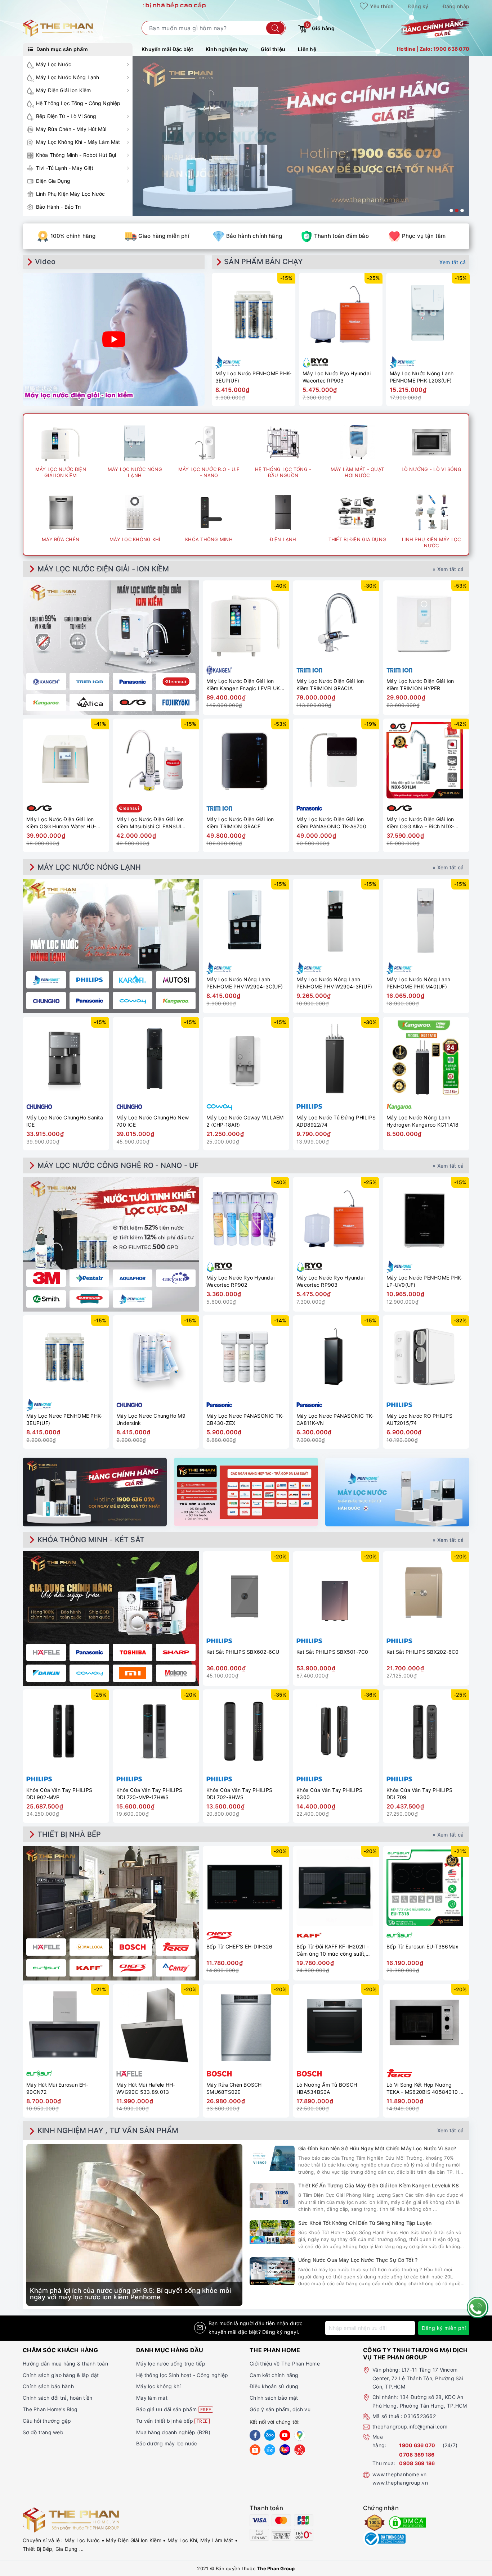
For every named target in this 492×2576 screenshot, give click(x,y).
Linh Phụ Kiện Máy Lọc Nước (71, 194)
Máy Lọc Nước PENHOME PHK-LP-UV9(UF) (424, 1281)
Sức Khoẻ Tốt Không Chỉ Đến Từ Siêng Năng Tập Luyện (365, 2223)
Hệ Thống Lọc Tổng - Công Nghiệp (78, 103)
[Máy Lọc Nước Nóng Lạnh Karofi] (133, 980)
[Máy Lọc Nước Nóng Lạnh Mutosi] (176, 980)
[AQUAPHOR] (133, 1278)
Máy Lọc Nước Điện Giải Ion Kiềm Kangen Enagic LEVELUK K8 (243, 685)
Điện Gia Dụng (53, 181)
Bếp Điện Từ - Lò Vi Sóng (66, 116)
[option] (301, 136)
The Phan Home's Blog (50, 2409)
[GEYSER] (176, 1278)
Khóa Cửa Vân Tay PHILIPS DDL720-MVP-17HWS (149, 1794)
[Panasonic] (89, 1652)
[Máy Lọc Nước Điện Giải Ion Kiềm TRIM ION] (89, 682)
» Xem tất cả (448, 569)
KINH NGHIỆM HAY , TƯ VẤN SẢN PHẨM (108, 2131)
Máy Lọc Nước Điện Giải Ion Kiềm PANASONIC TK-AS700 (331, 823)
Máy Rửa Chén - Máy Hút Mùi (71, 129)
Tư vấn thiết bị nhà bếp (172, 2421)
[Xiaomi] (133, 1673)
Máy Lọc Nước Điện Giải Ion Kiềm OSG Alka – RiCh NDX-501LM (420, 823)
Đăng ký (418, 6)
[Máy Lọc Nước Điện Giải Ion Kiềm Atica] (89, 702)
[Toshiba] (133, 1652)
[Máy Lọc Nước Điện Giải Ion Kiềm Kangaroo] (46, 702)
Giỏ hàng (320, 27)
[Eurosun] (46, 1968)
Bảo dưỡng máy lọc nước (167, 2443)
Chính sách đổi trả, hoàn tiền (57, 2398)
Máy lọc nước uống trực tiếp (171, 2364)
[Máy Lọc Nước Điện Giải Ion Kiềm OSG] (133, 702)
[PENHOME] (133, 1299)
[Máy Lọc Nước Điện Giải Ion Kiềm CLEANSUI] (176, 682)
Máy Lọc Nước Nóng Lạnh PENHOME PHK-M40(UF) (419, 983)
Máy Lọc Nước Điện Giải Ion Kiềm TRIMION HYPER (420, 685)
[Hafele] (46, 1652)
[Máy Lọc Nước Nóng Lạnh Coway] (133, 1001)
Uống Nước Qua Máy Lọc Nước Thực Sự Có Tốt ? (358, 2260)
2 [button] (457, 210)
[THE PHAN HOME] (58, 28)
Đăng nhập (456, 6)
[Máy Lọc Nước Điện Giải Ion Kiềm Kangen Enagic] (46, 682)
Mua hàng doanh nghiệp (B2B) (173, 2432)
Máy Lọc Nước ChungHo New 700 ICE (153, 1121)
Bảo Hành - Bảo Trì (59, 207)
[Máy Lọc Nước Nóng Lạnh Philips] (89, 980)
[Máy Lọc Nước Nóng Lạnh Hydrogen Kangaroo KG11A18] (426, 1059)
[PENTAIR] (89, 1278)
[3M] (46, 1278)
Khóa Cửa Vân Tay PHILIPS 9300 (329, 1794)
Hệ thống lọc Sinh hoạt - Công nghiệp (182, 2375)
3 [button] (462, 210)
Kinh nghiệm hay (227, 49)
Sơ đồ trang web (43, 2432)
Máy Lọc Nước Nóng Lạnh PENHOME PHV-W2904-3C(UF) (245, 983)
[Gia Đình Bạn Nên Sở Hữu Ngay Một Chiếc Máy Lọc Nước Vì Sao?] (272, 2158)
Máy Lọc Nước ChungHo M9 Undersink (151, 1419)
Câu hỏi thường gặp (47, 2421)
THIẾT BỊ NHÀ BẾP (69, 1834)
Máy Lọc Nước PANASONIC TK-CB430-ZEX (245, 1419)
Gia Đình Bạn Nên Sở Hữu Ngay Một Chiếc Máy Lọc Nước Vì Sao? (377, 2148)
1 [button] (451, 210)
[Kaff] (89, 1968)
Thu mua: (384, 2463)
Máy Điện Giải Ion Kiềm (63, 90)
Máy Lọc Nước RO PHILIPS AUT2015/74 (419, 1419)
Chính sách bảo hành (48, 2386)
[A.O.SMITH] (46, 1299)
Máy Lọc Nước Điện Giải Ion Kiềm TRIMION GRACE (240, 823)
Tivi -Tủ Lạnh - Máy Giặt (65, 168)
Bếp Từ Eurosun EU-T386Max (422, 1946)
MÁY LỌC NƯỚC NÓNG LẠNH (89, 867)
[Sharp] (176, 1652)
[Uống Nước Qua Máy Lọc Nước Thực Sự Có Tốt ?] (272, 2271)
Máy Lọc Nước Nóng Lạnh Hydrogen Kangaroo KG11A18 (422, 1121)
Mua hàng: (379, 2441)
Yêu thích (381, 6)
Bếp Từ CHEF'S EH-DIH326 (239, 1946)
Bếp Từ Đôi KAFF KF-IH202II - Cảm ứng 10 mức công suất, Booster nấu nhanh (333, 1950)
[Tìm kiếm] (275, 28)
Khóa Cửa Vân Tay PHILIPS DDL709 (419, 1794)
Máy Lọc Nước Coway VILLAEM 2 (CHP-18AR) (245, 1121)
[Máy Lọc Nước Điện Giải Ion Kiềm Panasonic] (133, 682)
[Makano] (176, 1673)
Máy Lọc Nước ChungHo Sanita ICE (65, 1121)
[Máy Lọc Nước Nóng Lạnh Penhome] (46, 980)
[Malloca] (89, 1947)
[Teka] (176, 1947)
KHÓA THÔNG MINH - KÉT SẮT (91, 1540)
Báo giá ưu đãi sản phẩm (174, 2409)
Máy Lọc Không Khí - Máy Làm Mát (78, 142)
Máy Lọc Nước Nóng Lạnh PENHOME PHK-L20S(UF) (422, 377)
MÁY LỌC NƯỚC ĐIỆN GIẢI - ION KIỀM (103, 569)
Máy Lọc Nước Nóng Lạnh (68, 77)
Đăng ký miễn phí (444, 2328)
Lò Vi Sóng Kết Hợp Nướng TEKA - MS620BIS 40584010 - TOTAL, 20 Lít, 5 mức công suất (426, 2088)
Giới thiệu (273, 49)
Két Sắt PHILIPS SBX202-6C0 (423, 1652)
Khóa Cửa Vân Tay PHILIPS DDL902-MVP (59, 1794)
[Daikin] (46, 1673)
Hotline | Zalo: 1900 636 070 (433, 49)
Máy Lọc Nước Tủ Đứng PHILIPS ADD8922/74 (336, 1121)
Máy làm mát (152, 2398)
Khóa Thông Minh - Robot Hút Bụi (76, 155)
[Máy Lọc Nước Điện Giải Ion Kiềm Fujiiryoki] (176, 702)
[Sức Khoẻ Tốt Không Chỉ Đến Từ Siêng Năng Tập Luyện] (272, 2232)
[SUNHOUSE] (89, 1299)
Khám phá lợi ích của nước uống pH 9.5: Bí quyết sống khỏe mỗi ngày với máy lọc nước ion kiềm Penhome (130, 2294)
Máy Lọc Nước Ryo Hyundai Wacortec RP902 (240, 1281)
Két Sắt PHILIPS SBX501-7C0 (332, 1652)
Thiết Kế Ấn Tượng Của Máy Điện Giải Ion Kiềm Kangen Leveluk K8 (379, 2185)
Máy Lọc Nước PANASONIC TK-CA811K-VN (335, 1419)
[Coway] (89, 1673)
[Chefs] (133, 1968)
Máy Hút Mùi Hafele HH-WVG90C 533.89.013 (146, 2088)
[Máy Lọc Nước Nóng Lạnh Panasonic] (89, 1001)
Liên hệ (307, 49)
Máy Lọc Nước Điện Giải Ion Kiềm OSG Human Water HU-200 (61, 823)
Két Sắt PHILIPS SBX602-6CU (243, 1652)
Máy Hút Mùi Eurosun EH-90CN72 (57, 2088)
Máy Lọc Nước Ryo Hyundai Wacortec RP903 (337, 377)
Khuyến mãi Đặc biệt (167, 49)
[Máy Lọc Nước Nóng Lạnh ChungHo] (46, 1001)
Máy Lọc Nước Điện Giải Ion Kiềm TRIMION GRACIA (330, 685)
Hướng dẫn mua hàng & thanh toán (65, 2364)
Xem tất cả (453, 262)
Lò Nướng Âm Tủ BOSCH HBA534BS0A (327, 2088)
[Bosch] (133, 1947)
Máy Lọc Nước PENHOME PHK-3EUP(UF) (253, 377)
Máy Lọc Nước (54, 64)
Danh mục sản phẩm (61, 49)
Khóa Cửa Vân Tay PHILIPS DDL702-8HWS (239, 1794)
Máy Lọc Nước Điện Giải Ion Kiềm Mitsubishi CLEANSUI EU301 (150, 823)
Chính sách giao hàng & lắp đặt (61, 2375)
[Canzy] (176, 1968)
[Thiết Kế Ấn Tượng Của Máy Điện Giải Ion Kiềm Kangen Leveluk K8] (272, 2195)
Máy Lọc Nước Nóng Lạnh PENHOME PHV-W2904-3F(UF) (334, 983)
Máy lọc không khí (158, 2386)
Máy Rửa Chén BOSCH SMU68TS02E (234, 2088)
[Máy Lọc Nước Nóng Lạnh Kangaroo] (176, 1001)
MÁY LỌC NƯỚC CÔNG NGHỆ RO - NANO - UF (118, 1165)
